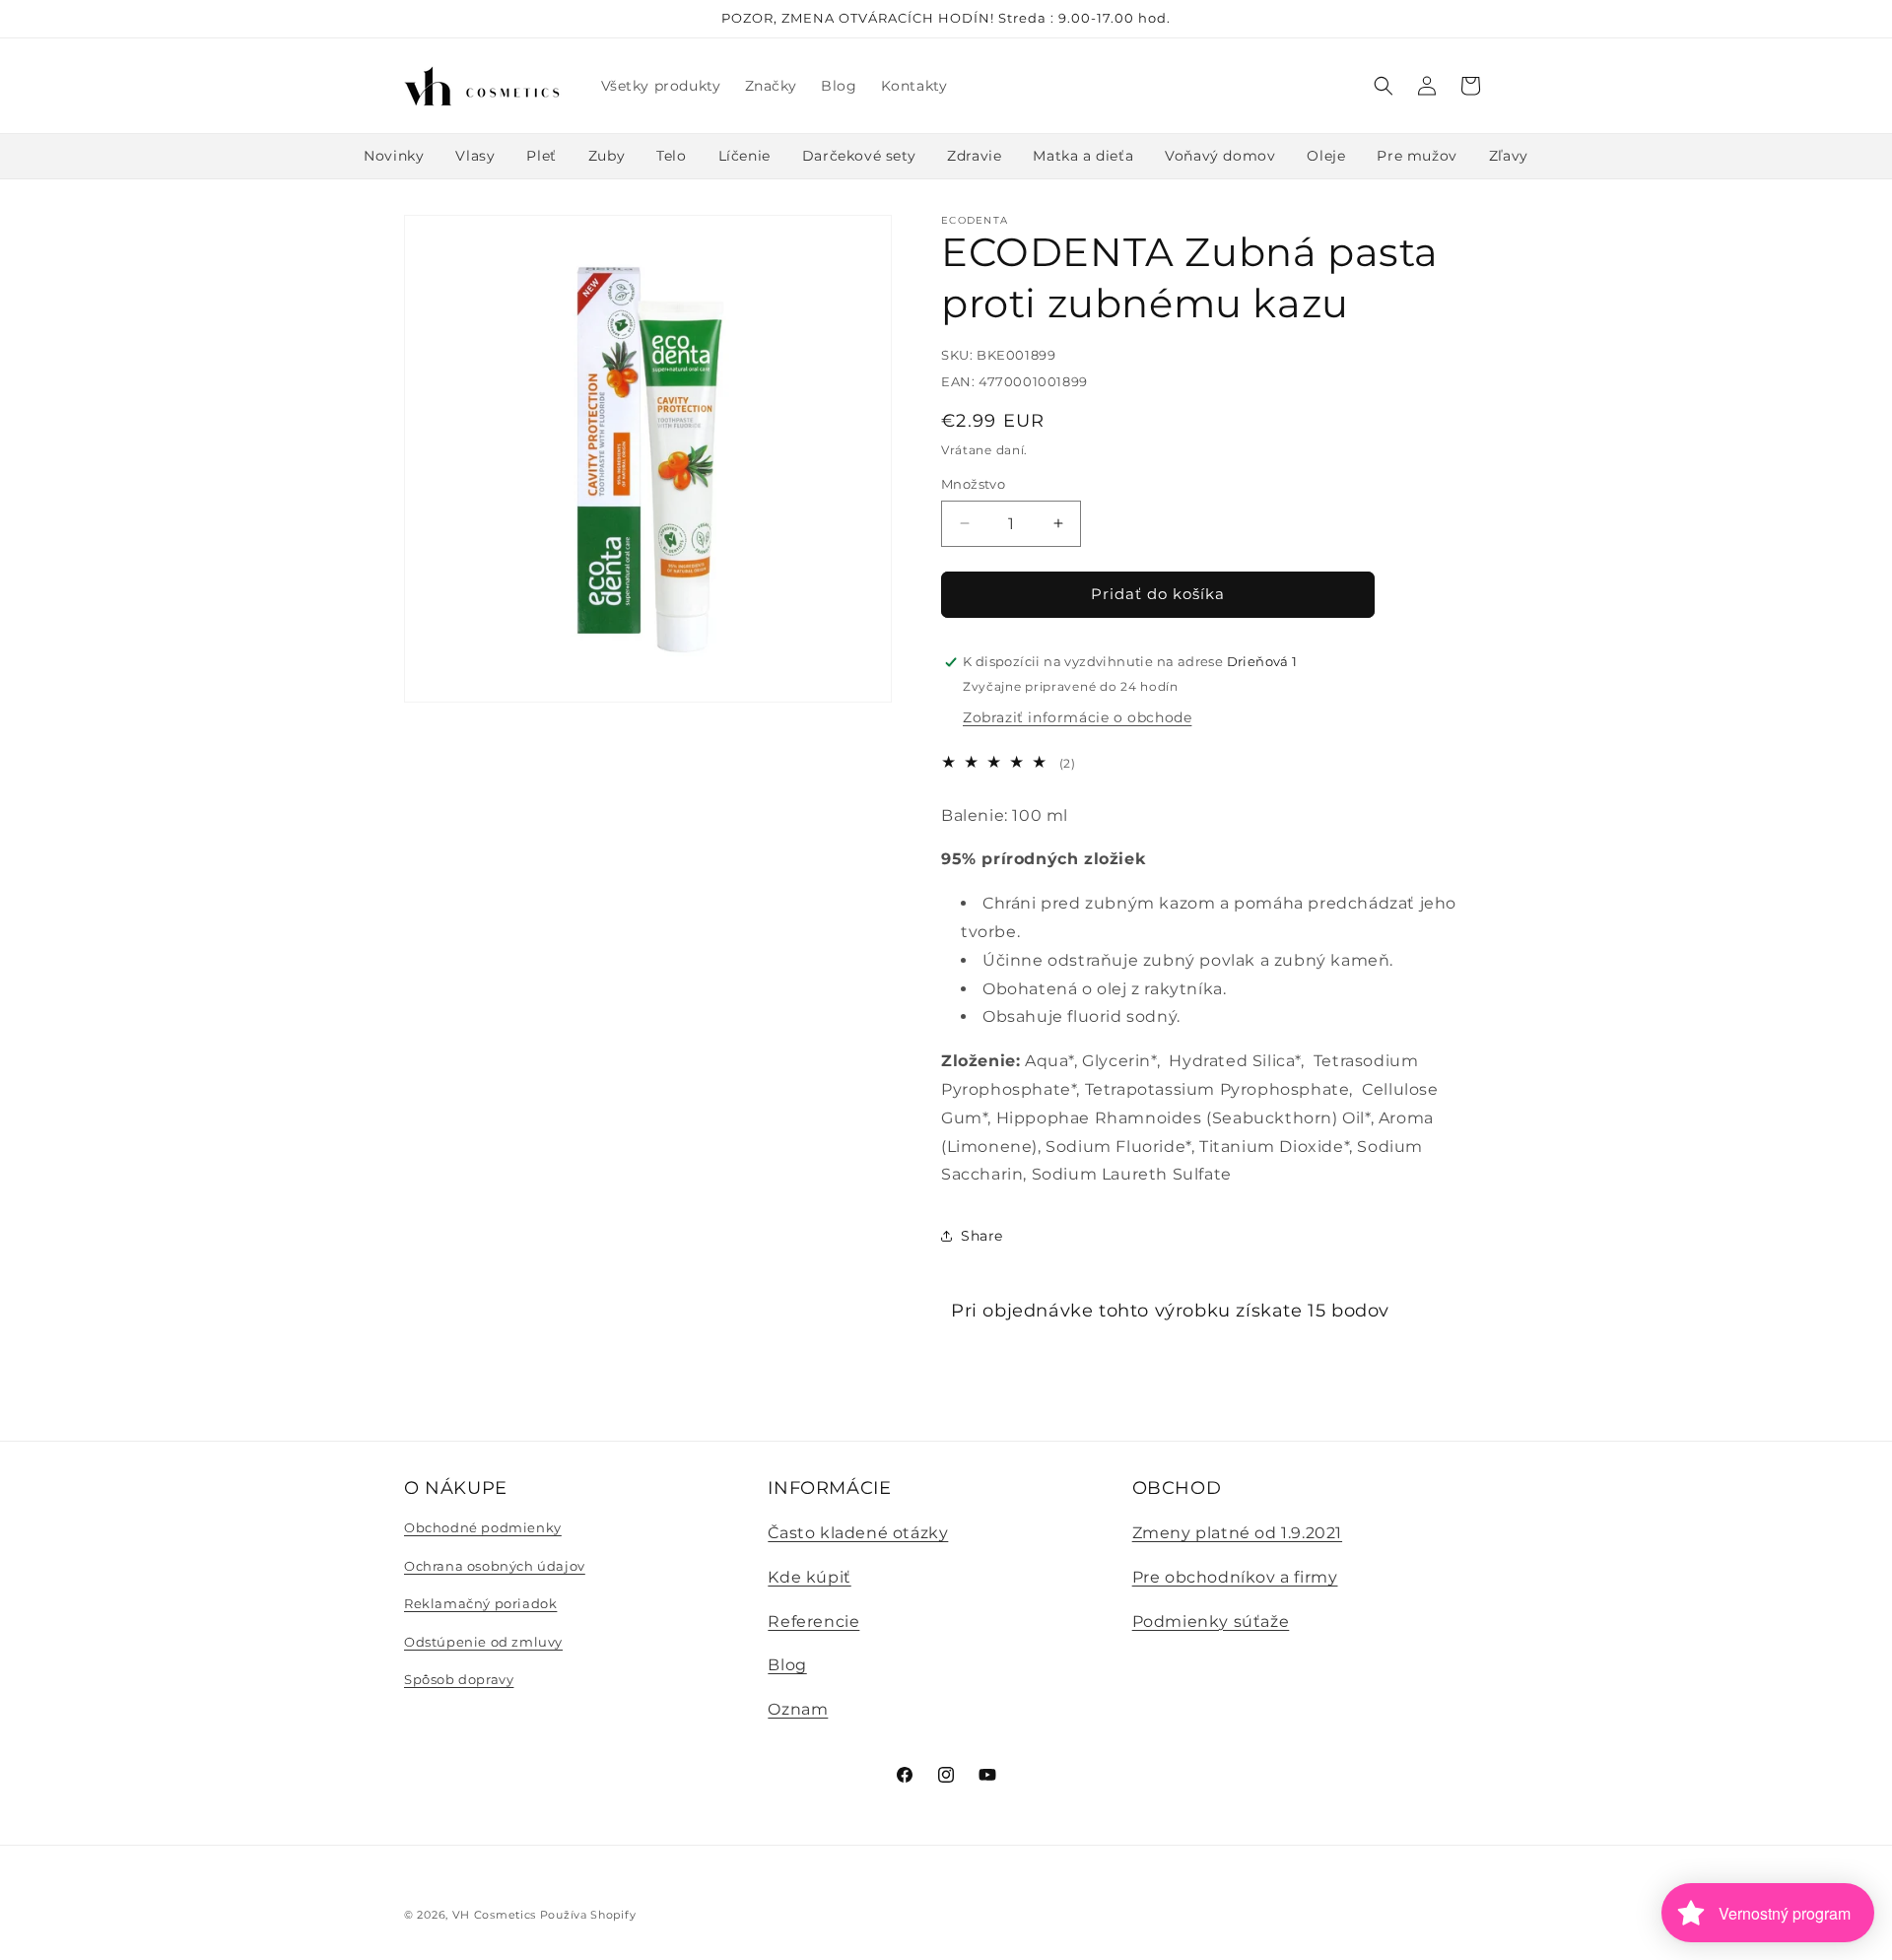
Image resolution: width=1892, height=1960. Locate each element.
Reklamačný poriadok (480, 1603)
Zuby (607, 156)
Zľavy (1509, 156)
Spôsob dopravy (459, 1679)
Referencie (813, 1622)
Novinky (394, 156)
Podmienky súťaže (1211, 1622)
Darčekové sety (859, 156)
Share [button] (982, 1236)
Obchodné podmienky (483, 1527)
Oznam (798, 1709)
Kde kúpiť (809, 1577)
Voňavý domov (1220, 156)
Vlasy (475, 156)
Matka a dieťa (1083, 156)
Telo (671, 156)
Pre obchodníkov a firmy (1235, 1577)
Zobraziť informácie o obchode (1077, 717)
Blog (787, 1665)
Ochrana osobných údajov (495, 1566)
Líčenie (744, 156)
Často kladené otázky (858, 1533)
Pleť (541, 156)
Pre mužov (1417, 156)
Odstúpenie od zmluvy (483, 1642)
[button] (1384, 86)
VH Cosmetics (494, 1915)
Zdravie (974, 156)
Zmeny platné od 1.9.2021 (1237, 1533)
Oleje (1326, 156)
